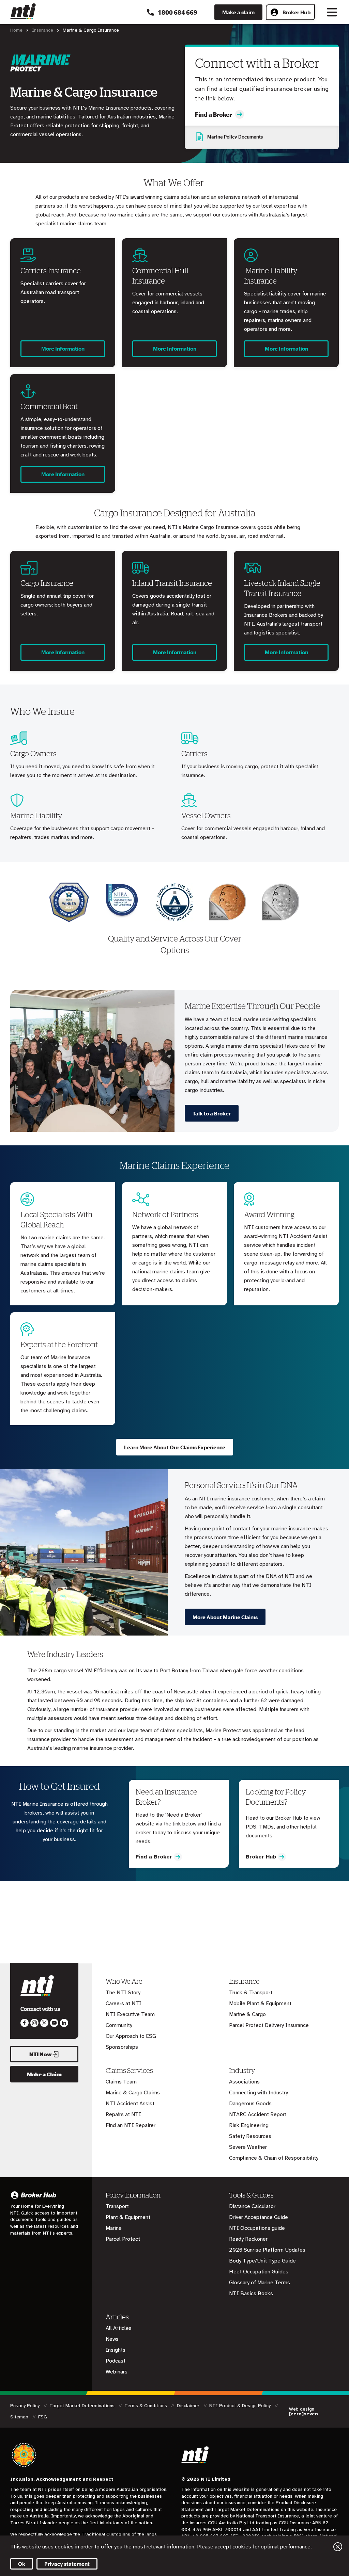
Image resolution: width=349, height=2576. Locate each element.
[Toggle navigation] (332, 12)
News (112, 2339)
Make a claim (238, 12)
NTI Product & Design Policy (241, 2406)
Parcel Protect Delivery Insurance (269, 2025)
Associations (244, 2082)
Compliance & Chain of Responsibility (274, 2158)
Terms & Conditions (146, 2406)
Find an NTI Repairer (131, 2125)
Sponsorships (122, 2047)
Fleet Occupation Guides (259, 2272)
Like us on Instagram (34, 2023)
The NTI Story (123, 1993)
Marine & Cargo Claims (133, 2093)
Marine (114, 2228)
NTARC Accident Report (258, 2114)
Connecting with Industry (259, 2093)
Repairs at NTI (123, 2114)
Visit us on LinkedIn (64, 2023)
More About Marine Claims (225, 1617)
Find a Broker (213, 114)
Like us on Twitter (44, 2023)
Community (119, 2025)
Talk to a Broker (212, 1113)
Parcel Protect (123, 2239)
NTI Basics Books (251, 2293)
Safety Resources (250, 2136)
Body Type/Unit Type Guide (262, 2261)
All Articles (119, 2328)
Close (338, 2547)
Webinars (117, 2372)
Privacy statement (67, 2564)
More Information (63, 349)
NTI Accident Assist (130, 2104)
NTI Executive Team (130, 2014)
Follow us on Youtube (54, 2023)
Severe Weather (248, 2147)
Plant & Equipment (128, 2217)
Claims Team (121, 2082)
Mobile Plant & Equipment (260, 2003)
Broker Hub (297, 12)
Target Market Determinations (83, 2406)
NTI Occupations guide (257, 2228)
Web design (304, 2412)
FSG (43, 2417)
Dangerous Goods (250, 2104)
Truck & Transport (251, 1993)
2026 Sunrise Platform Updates (267, 2250)
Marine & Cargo (247, 2014)
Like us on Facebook (25, 2023)
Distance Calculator (252, 2206)
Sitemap (20, 2417)
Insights (116, 2350)
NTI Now (41, 2054)
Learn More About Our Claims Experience (175, 1447)
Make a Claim (44, 2074)
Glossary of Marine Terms (260, 2283)
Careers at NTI (124, 2003)
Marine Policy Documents (235, 137)
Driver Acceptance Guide (259, 2217)
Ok (22, 2564)
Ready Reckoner (248, 2239)
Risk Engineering (249, 2125)
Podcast (116, 2361)
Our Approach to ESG (131, 2036)
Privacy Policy (26, 2406)
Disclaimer (189, 2406)
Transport (117, 2206)
